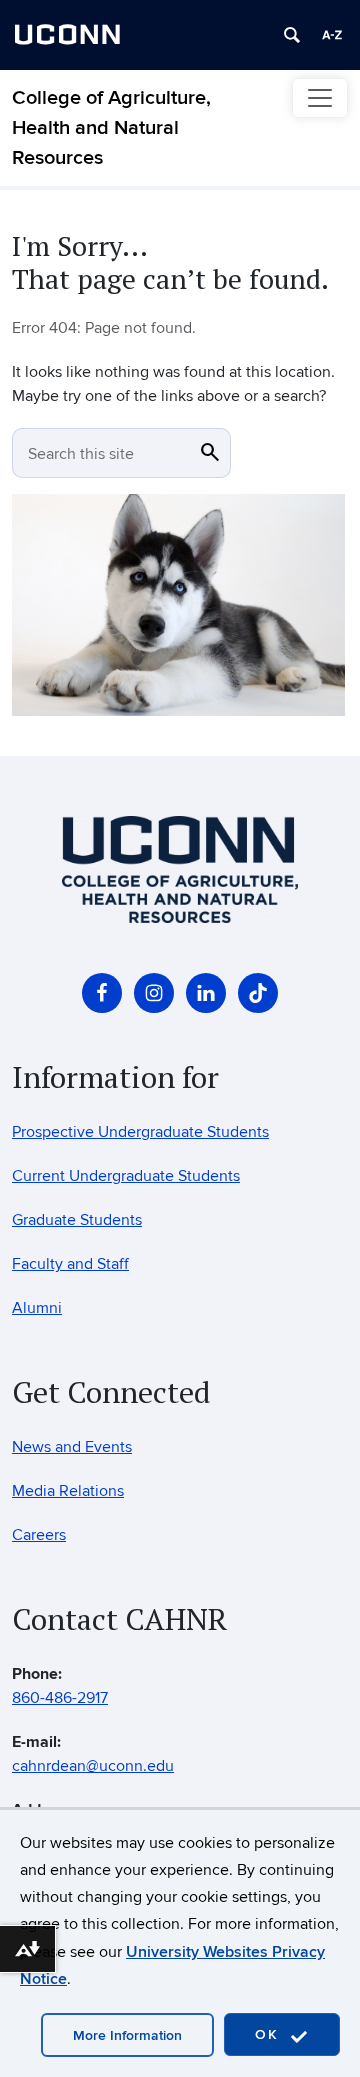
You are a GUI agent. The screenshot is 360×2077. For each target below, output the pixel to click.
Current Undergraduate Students (126, 1176)
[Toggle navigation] (320, 98)
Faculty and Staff (70, 1264)
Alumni (37, 1308)
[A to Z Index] (332, 35)
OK (270, 2034)
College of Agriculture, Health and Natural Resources (111, 128)
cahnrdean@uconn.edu (93, 1766)
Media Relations (68, 1491)
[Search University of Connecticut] (292, 35)
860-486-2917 (60, 1698)
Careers (39, 1535)
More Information (127, 2035)
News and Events (72, 1447)
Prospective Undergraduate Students (140, 1132)
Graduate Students (77, 1220)
